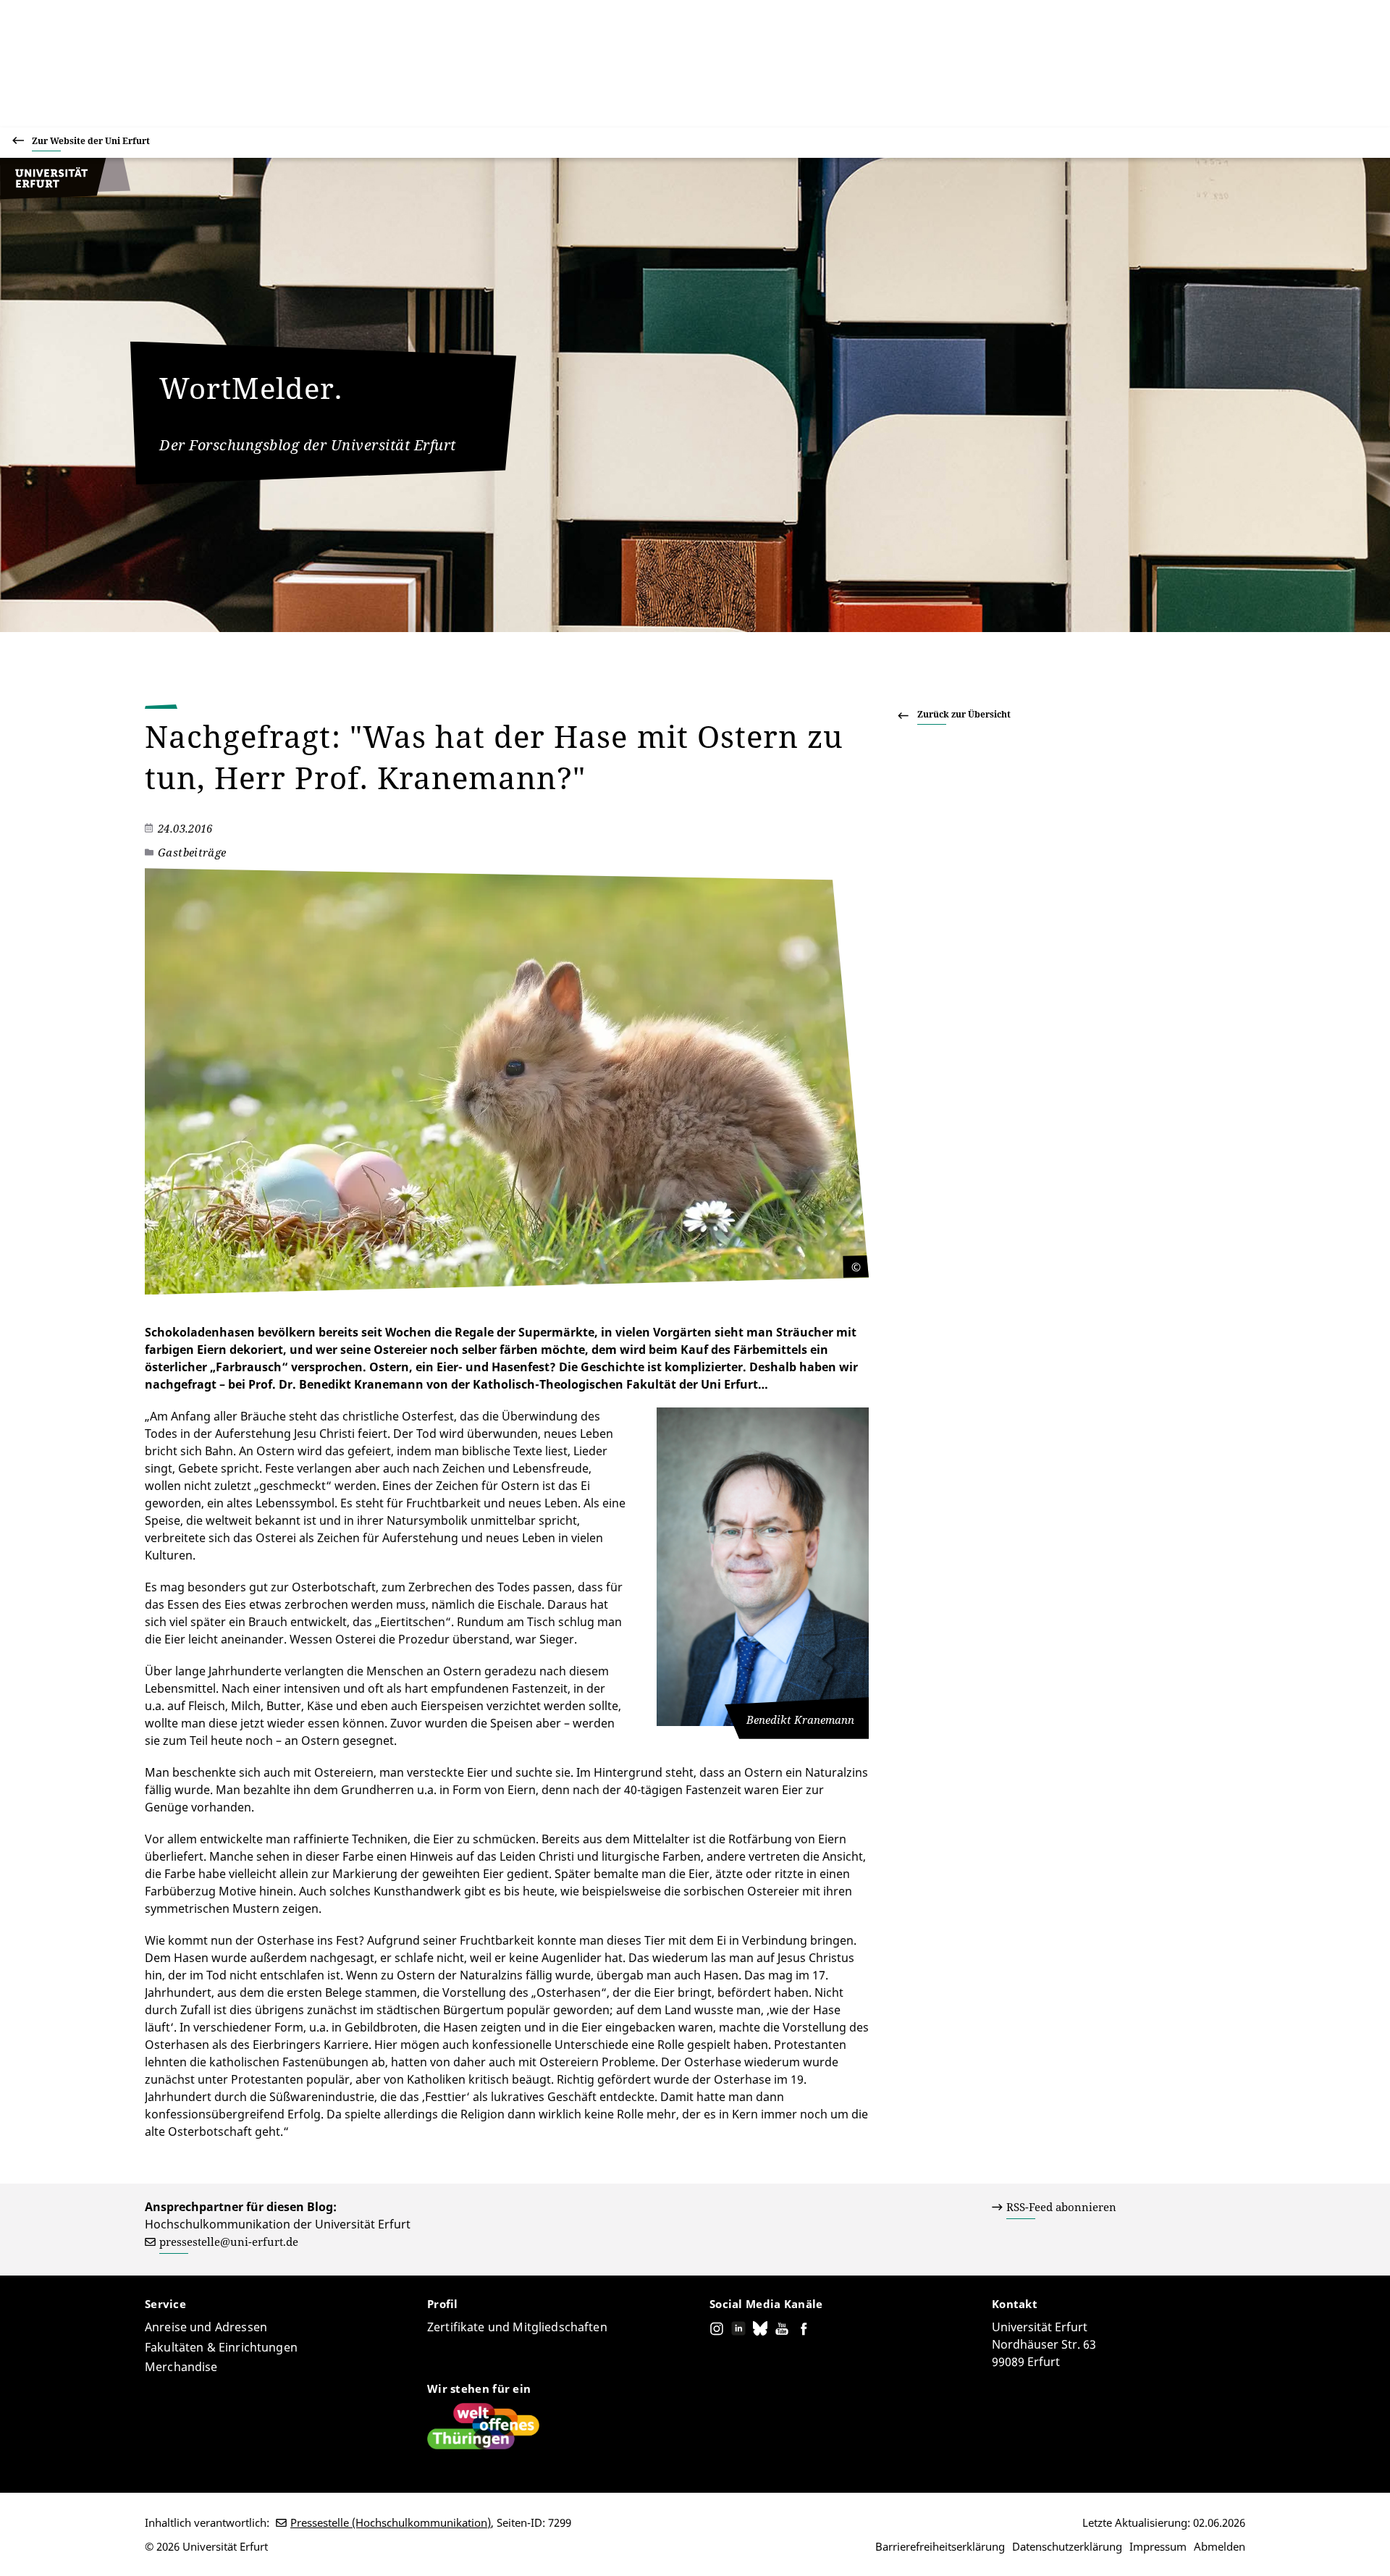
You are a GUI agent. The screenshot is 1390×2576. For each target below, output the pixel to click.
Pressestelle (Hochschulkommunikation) (391, 2522)
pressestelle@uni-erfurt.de (229, 2242)
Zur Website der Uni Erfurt (91, 141)
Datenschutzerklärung (1067, 2546)
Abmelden (1220, 2546)
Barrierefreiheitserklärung (940, 2546)
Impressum (1158, 2546)
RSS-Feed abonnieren (1061, 2207)
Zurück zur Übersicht (964, 714)
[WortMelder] (65, 195)
